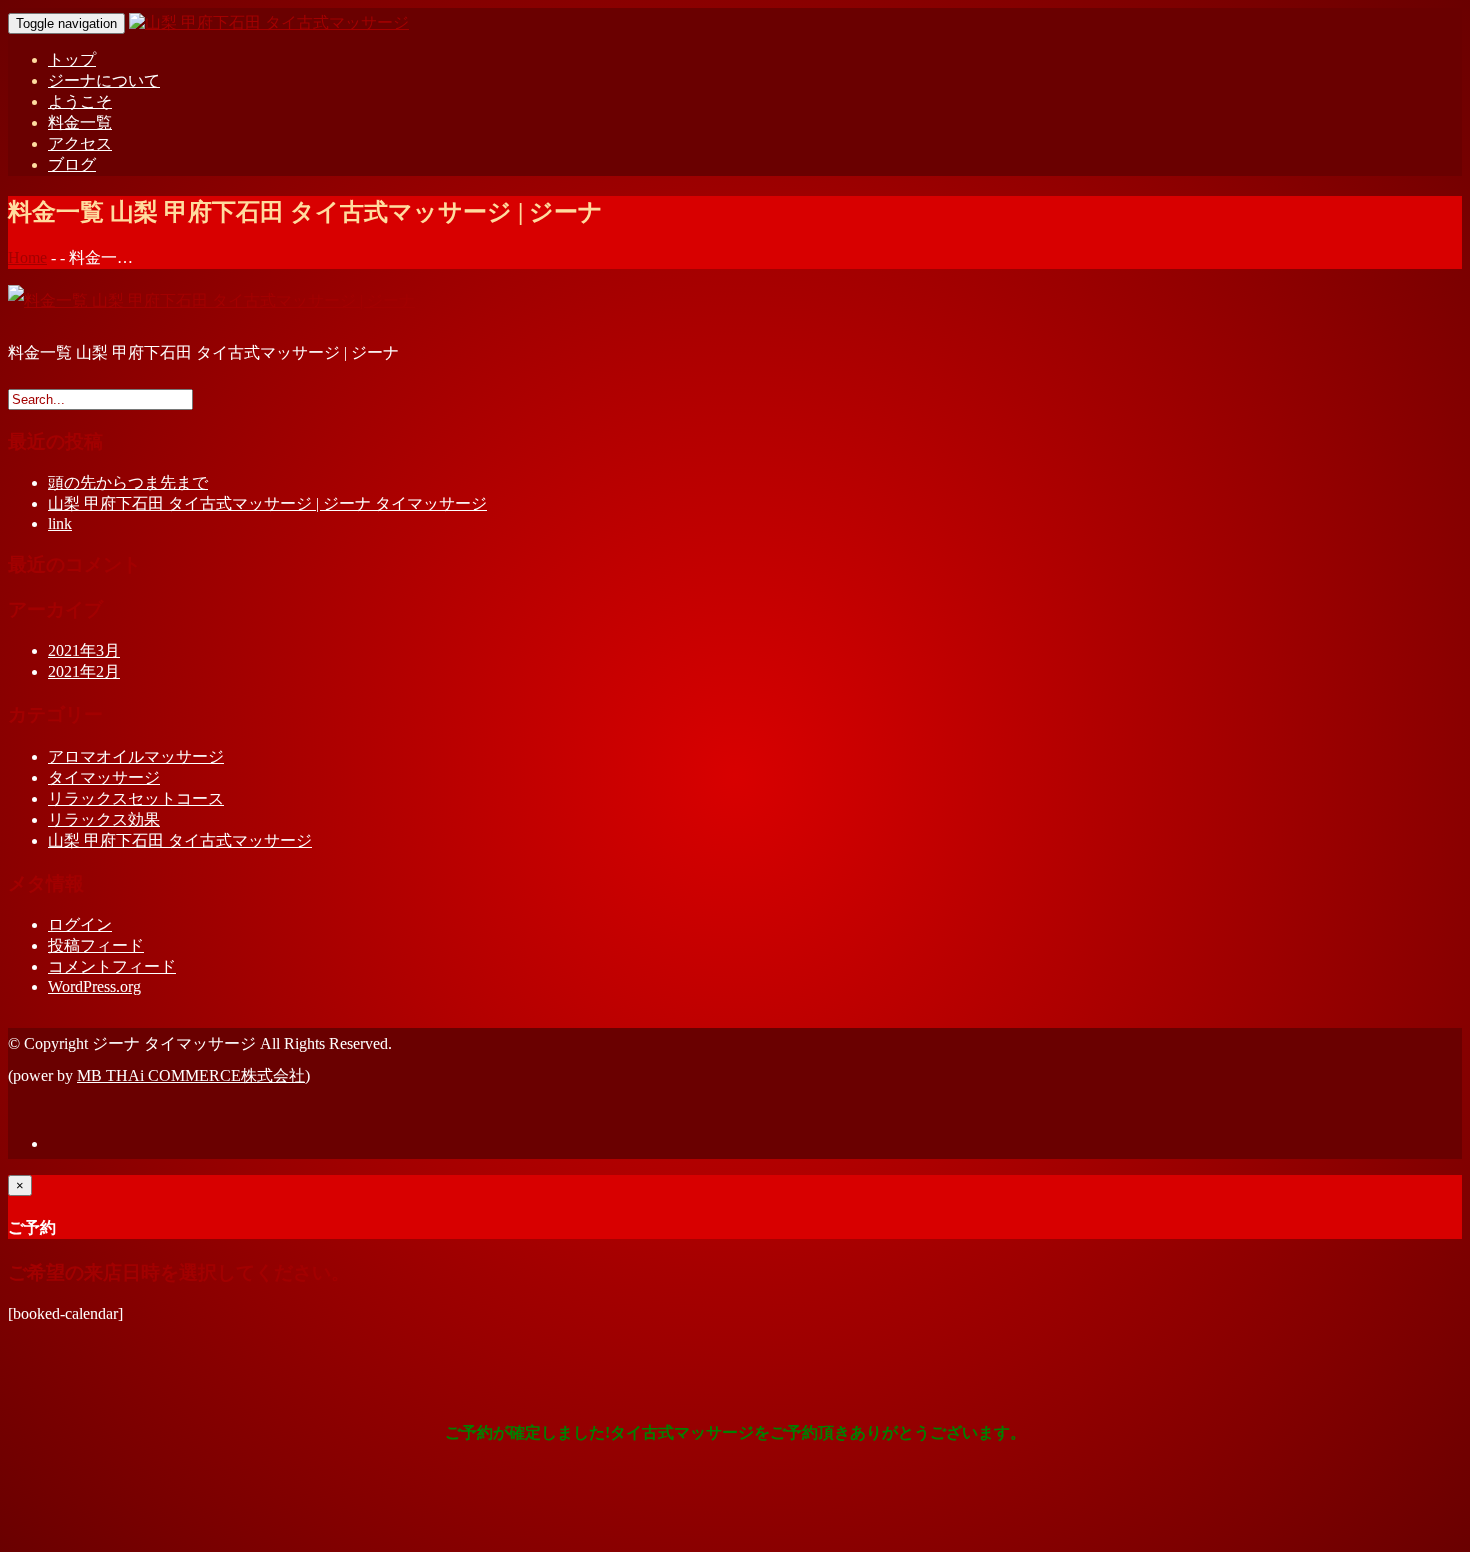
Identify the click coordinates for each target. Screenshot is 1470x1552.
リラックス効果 (104, 819)
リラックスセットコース (136, 798)
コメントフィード (112, 966)
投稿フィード (96, 945)
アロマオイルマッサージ (136, 756)
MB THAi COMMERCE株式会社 (191, 1075)
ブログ (72, 164)
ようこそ (80, 101)
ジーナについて (104, 80)
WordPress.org (94, 986)
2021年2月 (84, 671)
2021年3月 (84, 650)
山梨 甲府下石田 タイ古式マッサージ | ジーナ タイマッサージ (267, 503)
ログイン (80, 924)
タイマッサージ (104, 777)
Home (27, 257)
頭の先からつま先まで (128, 482)
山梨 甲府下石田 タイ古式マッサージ (180, 840)
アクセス (80, 143)
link (60, 523)
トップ (72, 59)
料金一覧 (80, 122)
